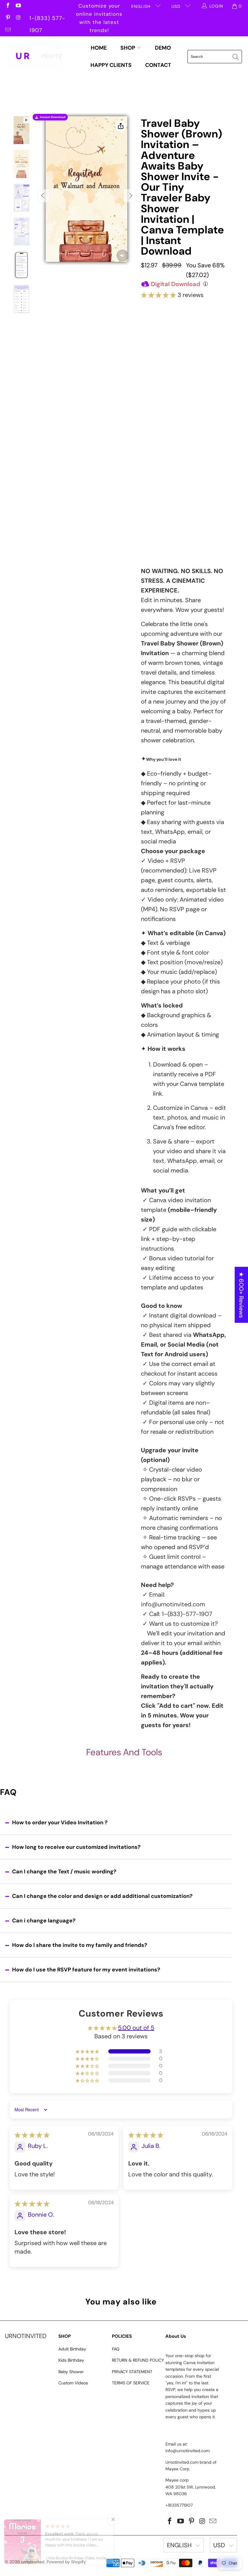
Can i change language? (44, 1921)
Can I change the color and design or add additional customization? (102, 1896)
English (142, 6)
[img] (32, 2135)
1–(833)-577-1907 (187, 1614)
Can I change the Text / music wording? (64, 1872)
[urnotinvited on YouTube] (18, 6)
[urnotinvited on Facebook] (8, 6)
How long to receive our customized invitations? (76, 1847)
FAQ (116, 2349)
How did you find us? (167, 507)
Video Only (163, 331)
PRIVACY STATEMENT (132, 2372)
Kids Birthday (71, 2360)
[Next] (129, 196)
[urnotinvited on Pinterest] (8, 18)
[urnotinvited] (34, 57)
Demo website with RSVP (182, 491)
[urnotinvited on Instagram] (18, 18)
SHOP (128, 48)
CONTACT (158, 65)
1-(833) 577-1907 (47, 19)
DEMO (163, 48)
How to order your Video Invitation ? (60, 1822)
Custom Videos (73, 2383)
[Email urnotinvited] (8, 30)
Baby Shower (71, 2372)
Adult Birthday (72, 2349)
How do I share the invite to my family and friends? (80, 1945)
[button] (158, 295)
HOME (99, 48)
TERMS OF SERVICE (131, 2383)
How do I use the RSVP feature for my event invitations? (86, 1970)
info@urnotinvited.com (173, 1604)
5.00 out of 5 (136, 2028)
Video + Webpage (204, 333)
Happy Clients (111, 65)
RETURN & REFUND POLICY (138, 2360)
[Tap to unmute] (122, 256)
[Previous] (44, 196)
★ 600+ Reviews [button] (241, 1295)
